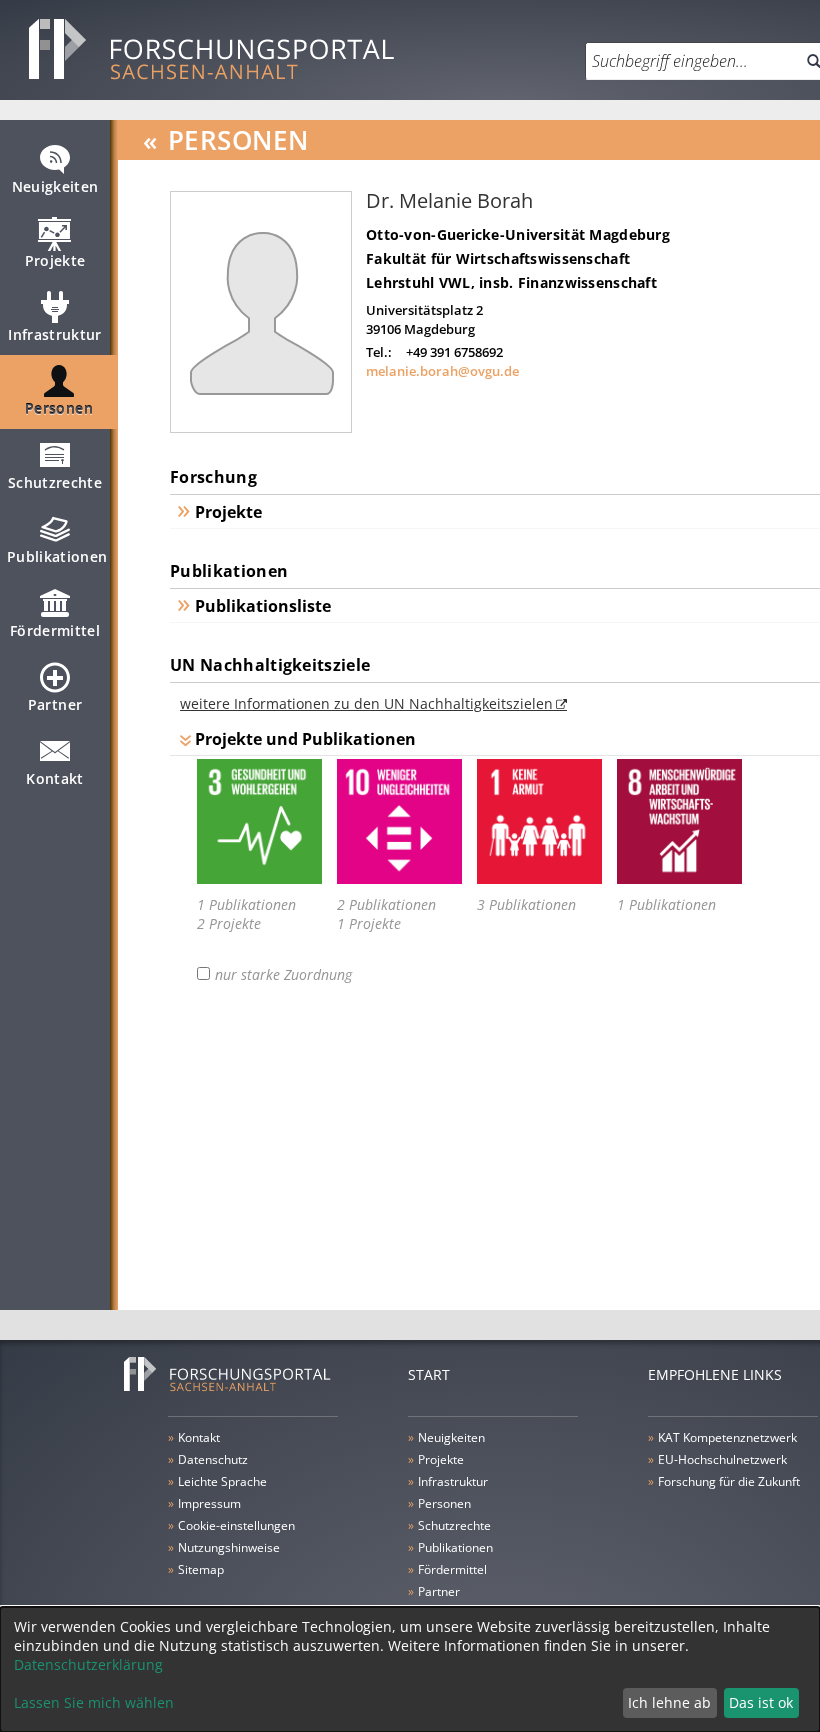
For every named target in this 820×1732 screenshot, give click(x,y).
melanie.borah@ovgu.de (442, 371)
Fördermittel (55, 630)
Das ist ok (761, 1702)
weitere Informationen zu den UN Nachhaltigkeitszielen (366, 703)
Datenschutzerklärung (88, 1664)
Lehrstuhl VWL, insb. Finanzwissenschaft (511, 282)
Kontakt (54, 778)
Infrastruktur (55, 334)
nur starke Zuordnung (283, 975)
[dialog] (410, 1669)
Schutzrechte (55, 482)
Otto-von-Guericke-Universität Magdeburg (518, 234)
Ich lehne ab (669, 1702)
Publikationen (57, 556)
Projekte (55, 260)
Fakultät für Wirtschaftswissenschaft (498, 258)
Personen (59, 408)
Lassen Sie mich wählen (94, 1702)
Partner (55, 704)
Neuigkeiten (55, 186)
